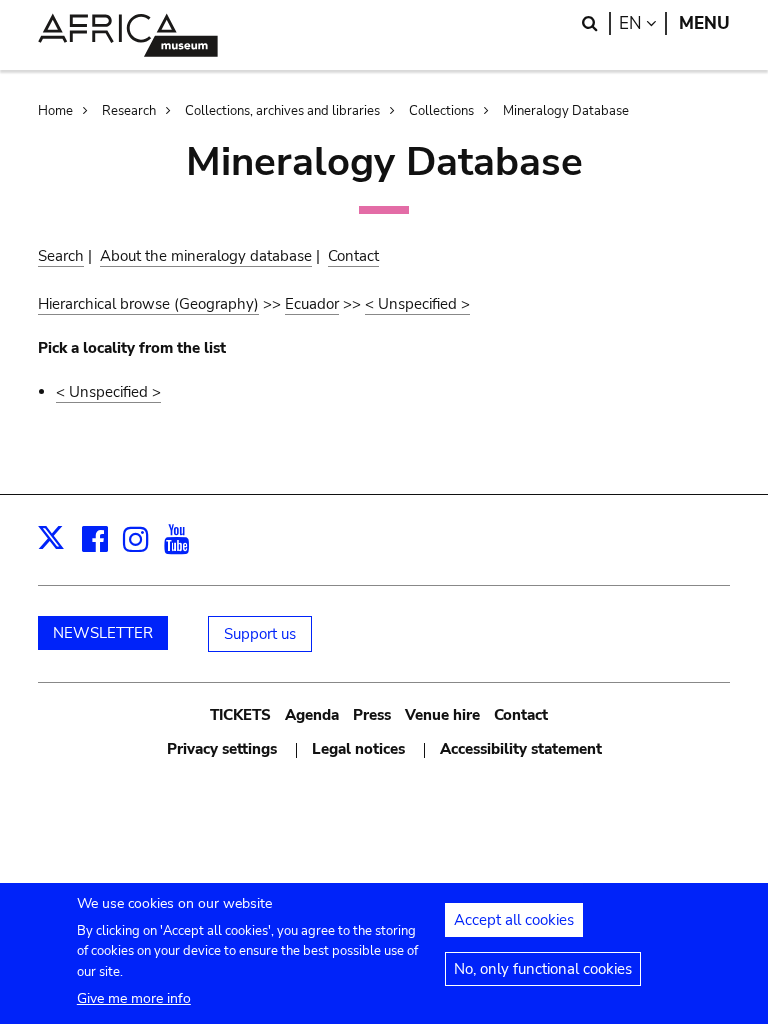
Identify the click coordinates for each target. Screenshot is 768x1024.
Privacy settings (222, 749)
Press (372, 715)
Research (129, 111)
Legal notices (358, 749)
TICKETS (240, 715)
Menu (704, 23)
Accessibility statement (521, 749)
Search (61, 256)
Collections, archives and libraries (282, 111)
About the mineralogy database (206, 256)
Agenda (312, 715)
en (643, 23)
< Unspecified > (417, 304)
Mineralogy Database (566, 111)
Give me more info (134, 998)
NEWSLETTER (103, 633)
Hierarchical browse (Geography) (148, 304)
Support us (260, 634)
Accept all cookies (514, 920)
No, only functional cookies (543, 969)
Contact (353, 256)
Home (55, 111)
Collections (441, 111)
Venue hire (442, 715)
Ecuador (312, 304)
